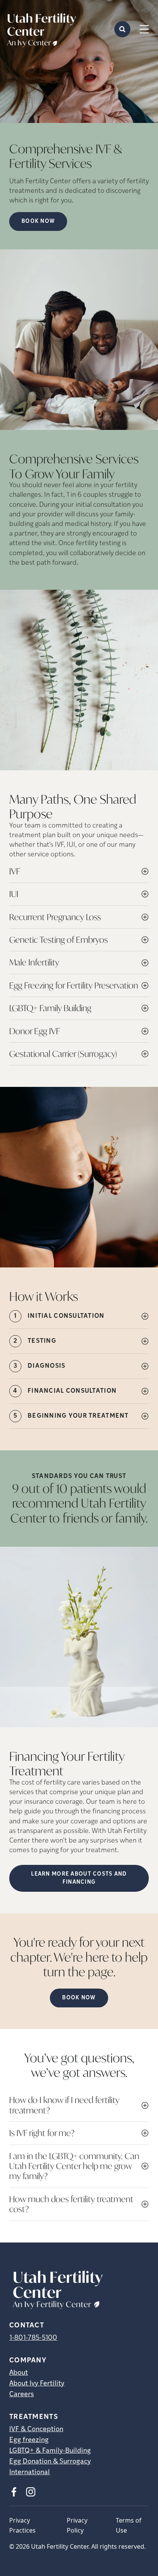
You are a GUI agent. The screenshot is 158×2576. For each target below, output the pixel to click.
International (30, 2473)
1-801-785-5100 (33, 2338)
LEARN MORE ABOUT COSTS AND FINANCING (79, 1878)
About (19, 2373)
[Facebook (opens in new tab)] (14, 2492)
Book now (38, 221)
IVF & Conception (36, 2430)
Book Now (79, 1998)
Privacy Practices (22, 2525)
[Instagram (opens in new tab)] (31, 2492)
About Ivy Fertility (37, 2384)
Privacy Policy (77, 2525)
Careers (21, 2395)
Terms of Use (129, 2525)
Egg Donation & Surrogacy (50, 2462)
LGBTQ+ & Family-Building (50, 2451)
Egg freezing (29, 2440)
